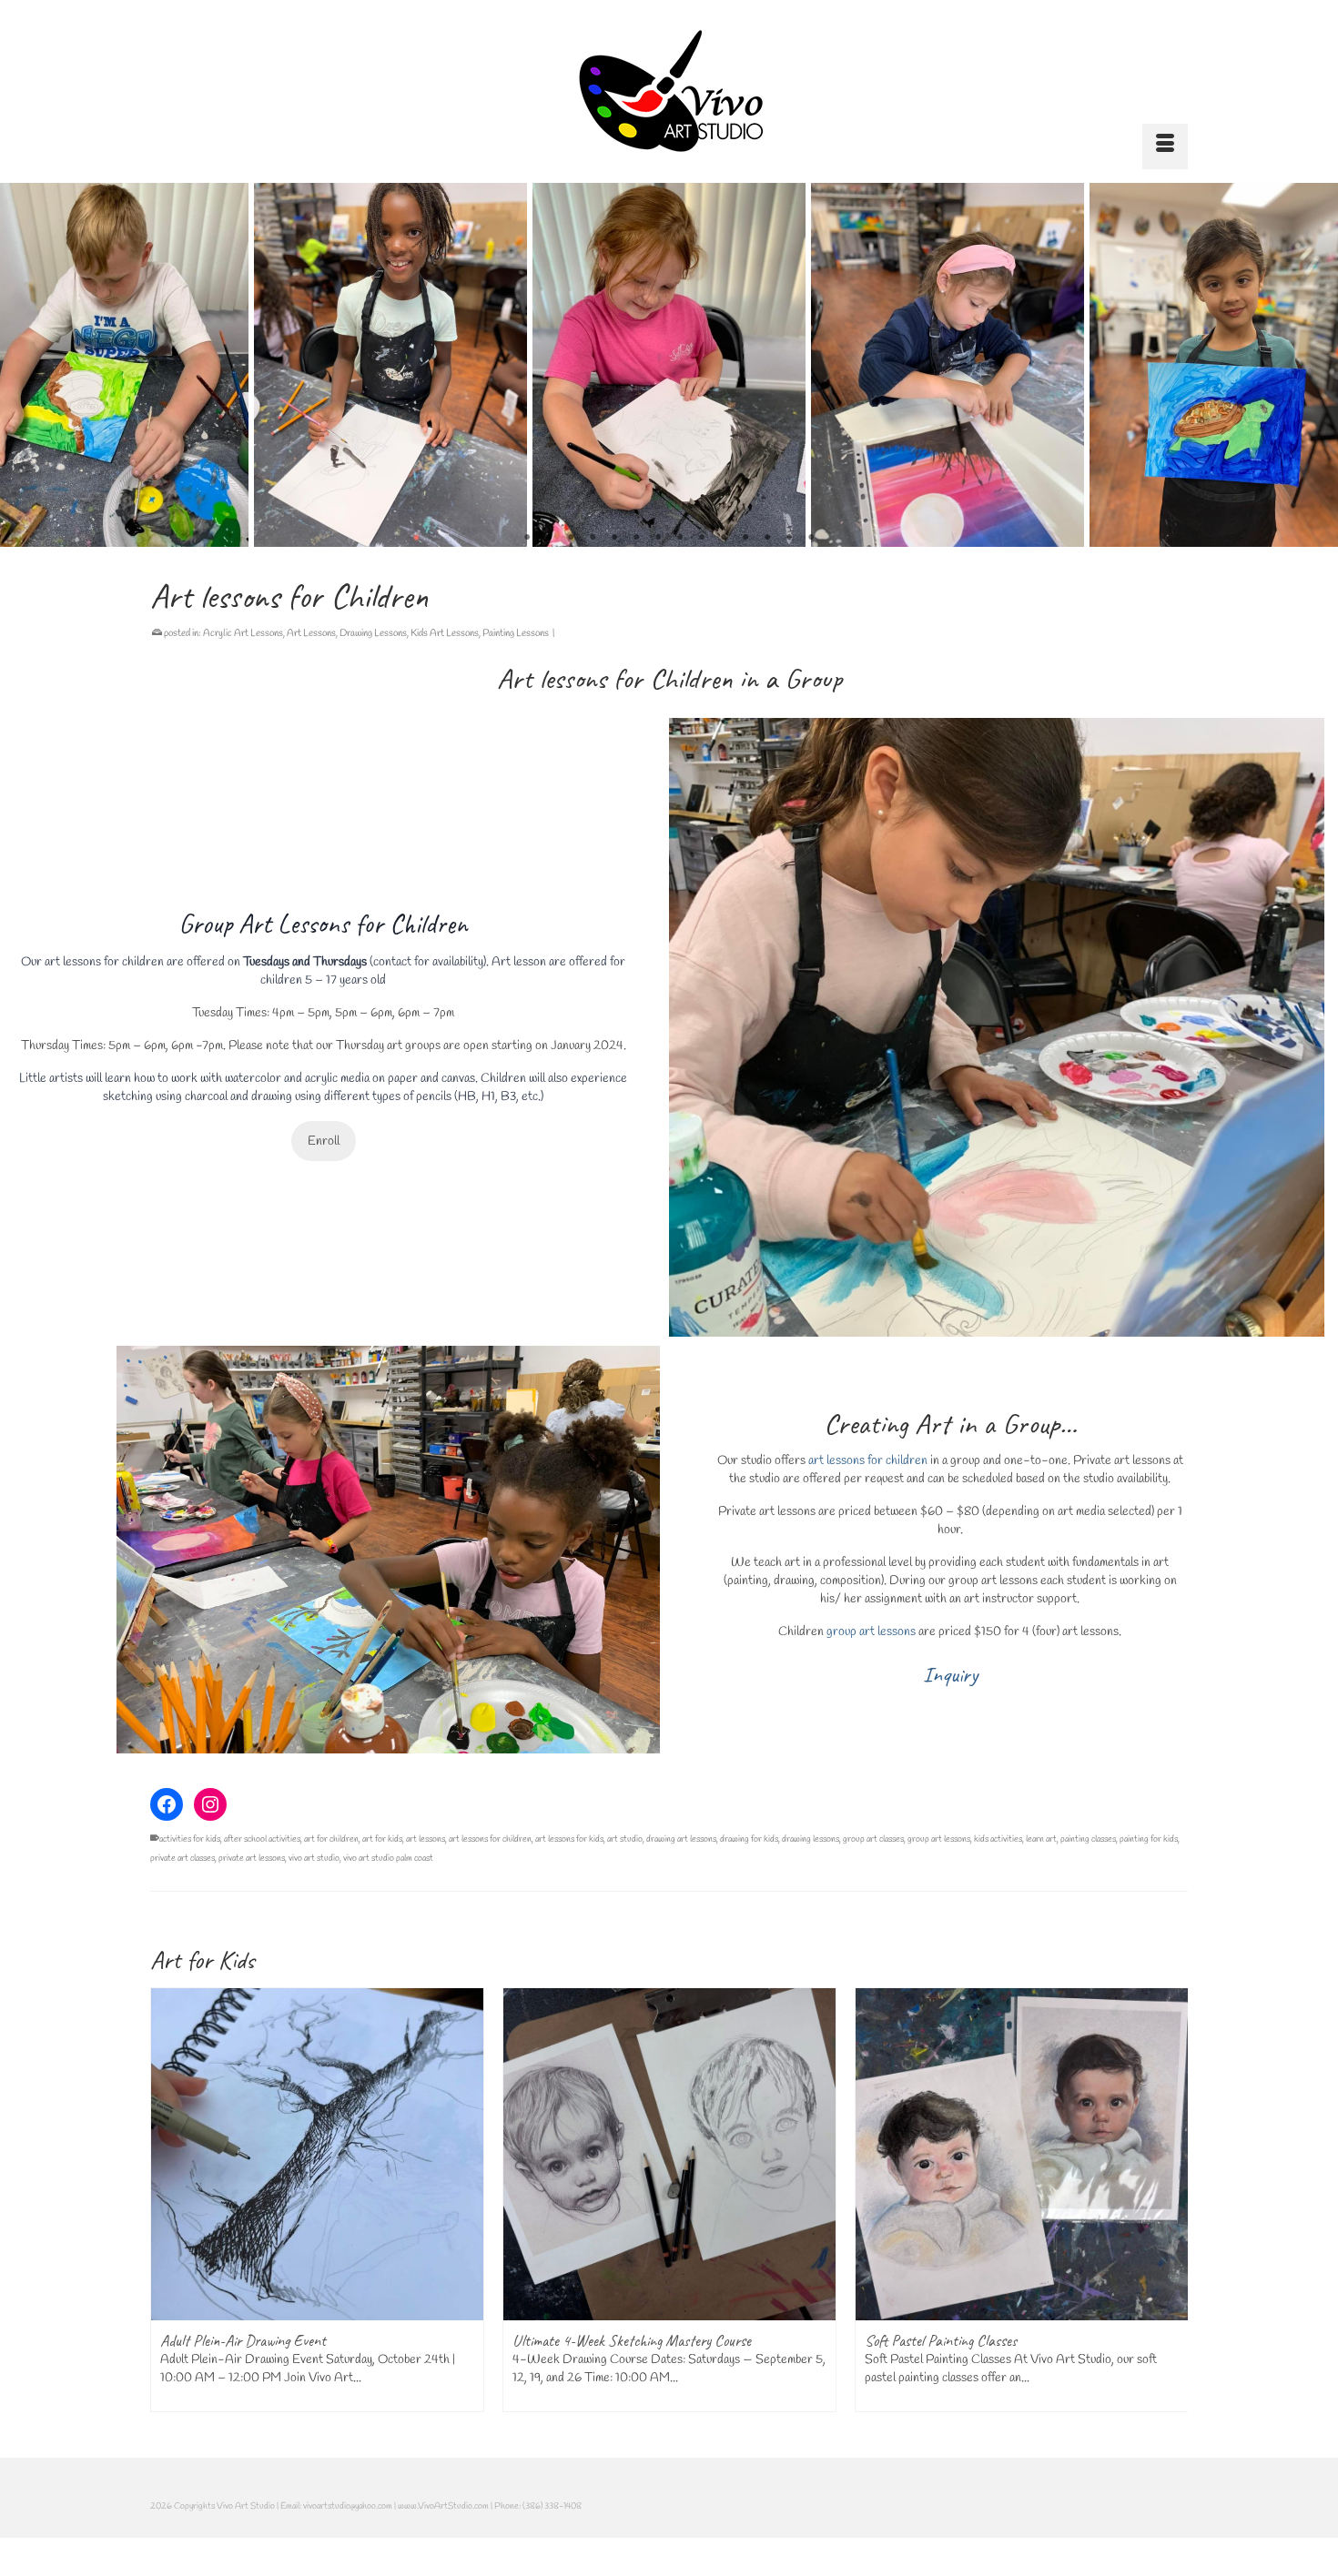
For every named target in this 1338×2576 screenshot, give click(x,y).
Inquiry (950, 1674)
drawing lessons (811, 1839)
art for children (331, 1839)
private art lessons (252, 1859)
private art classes (182, 1859)
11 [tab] (745, 538)
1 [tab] (527, 538)
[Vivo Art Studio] (669, 91)
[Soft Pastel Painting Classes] (847, 2154)
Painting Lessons (516, 633)
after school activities (262, 1839)
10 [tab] (724, 538)
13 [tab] (789, 538)
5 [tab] (614, 538)
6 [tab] (636, 538)
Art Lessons (311, 633)
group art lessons (871, 1632)
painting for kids (1149, 1839)
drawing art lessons (681, 1839)
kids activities (998, 1839)
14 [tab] (811, 538)
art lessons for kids (569, 1839)
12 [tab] (767, 538)
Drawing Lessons (373, 633)
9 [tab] (702, 538)
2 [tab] (549, 538)
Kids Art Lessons (445, 633)
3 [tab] (571, 538)
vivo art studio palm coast (388, 1859)
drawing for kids (749, 1839)
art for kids (382, 1839)
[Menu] (1165, 146)
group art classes (873, 1839)
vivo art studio (314, 1859)
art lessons (426, 1839)
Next (1313, 365)
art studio (625, 1839)
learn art (1041, 1839)
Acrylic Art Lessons (243, 633)
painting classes (1088, 1839)
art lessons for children (106, 962)
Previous (25, 365)
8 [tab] (680, 538)
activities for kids (190, 1839)
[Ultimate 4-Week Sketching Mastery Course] (495, 2154)
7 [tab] (658, 538)
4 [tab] (593, 538)
